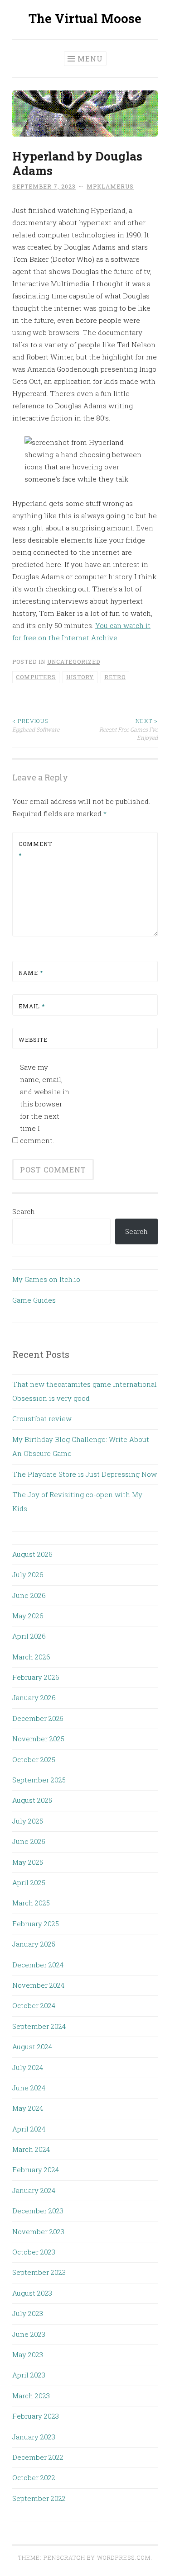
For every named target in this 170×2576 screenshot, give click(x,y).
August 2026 (32, 1554)
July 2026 (28, 1574)
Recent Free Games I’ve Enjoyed (129, 729)
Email (32, 1006)
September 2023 (39, 2272)
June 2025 (29, 1841)
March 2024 (31, 2149)
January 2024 (34, 2190)
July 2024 (28, 2067)
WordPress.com (124, 2557)
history (80, 677)
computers (36, 677)
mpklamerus (110, 186)
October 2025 (34, 1759)
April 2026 (29, 1636)
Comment (35, 850)
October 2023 (34, 2252)
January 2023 (34, 2437)
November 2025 (38, 1739)
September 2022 (39, 2498)
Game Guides (34, 1300)
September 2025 (39, 1780)
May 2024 (28, 2108)
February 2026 (36, 1677)
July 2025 (28, 1821)
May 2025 (28, 1862)
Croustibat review (42, 1418)
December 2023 (38, 2211)
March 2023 (31, 2396)
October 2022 (34, 2477)
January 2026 (34, 1697)
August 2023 (32, 2293)
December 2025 (38, 1718)
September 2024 (39, 2026)
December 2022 (38, 2457)
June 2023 (29, 2334)
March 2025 (31, 1903)
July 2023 (28, 2313)
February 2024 (36, 2170)
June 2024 (29, 2088)
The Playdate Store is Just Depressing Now (85, 1474)
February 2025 (36, 1924)
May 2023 (28, 2354)
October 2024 (34, 2005)
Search (24, 1211)
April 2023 (29, 2375)
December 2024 (38, 1965)
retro (115, 677)
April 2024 (29, 2129)
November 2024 (38, 1985)
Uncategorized (74, 662)
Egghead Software (36, 725)
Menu (90, 59)
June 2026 (29, 1595)
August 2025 (32, 1800)
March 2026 (31, 1657)
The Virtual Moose (85, 18)
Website (33, 1040)
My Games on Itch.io (46, 1279)
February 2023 (36, 2416)
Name (31, 973)
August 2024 (32, 2047)
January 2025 (34, 1944)
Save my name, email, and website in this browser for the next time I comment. (45, 1104)
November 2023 (38, 2231)
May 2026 (28, 1616)
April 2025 (29, 1882)
